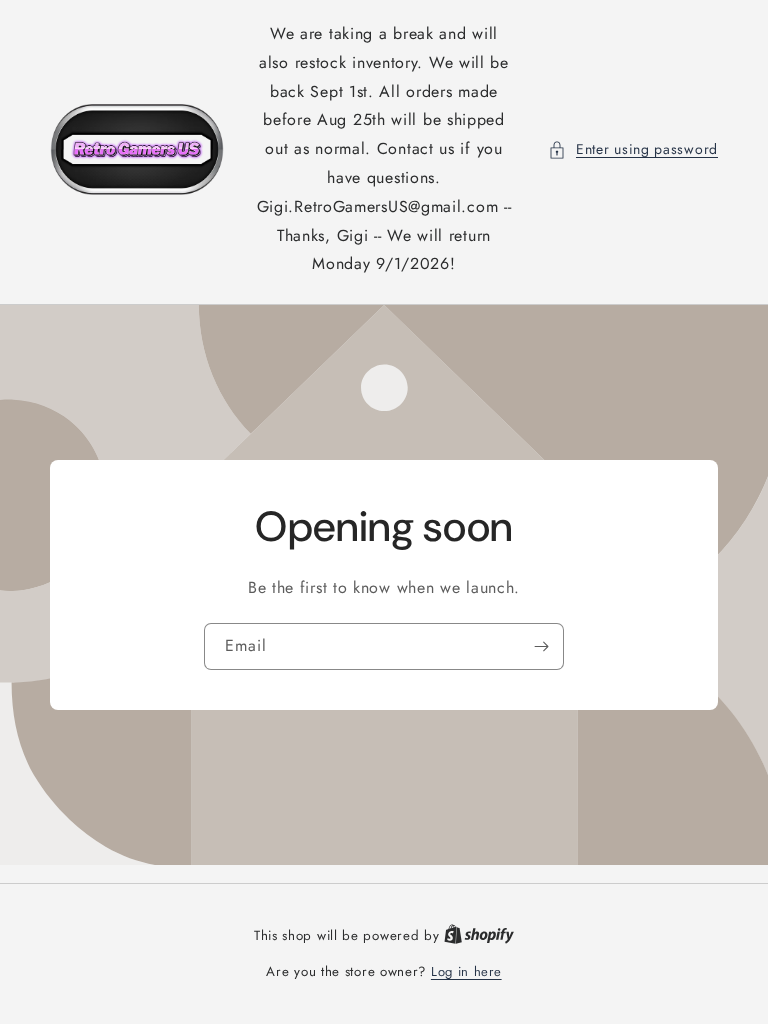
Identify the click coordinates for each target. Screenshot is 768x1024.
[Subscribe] (541, 646)
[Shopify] (479, 935)
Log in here (466, 971)
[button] (633, 149)
